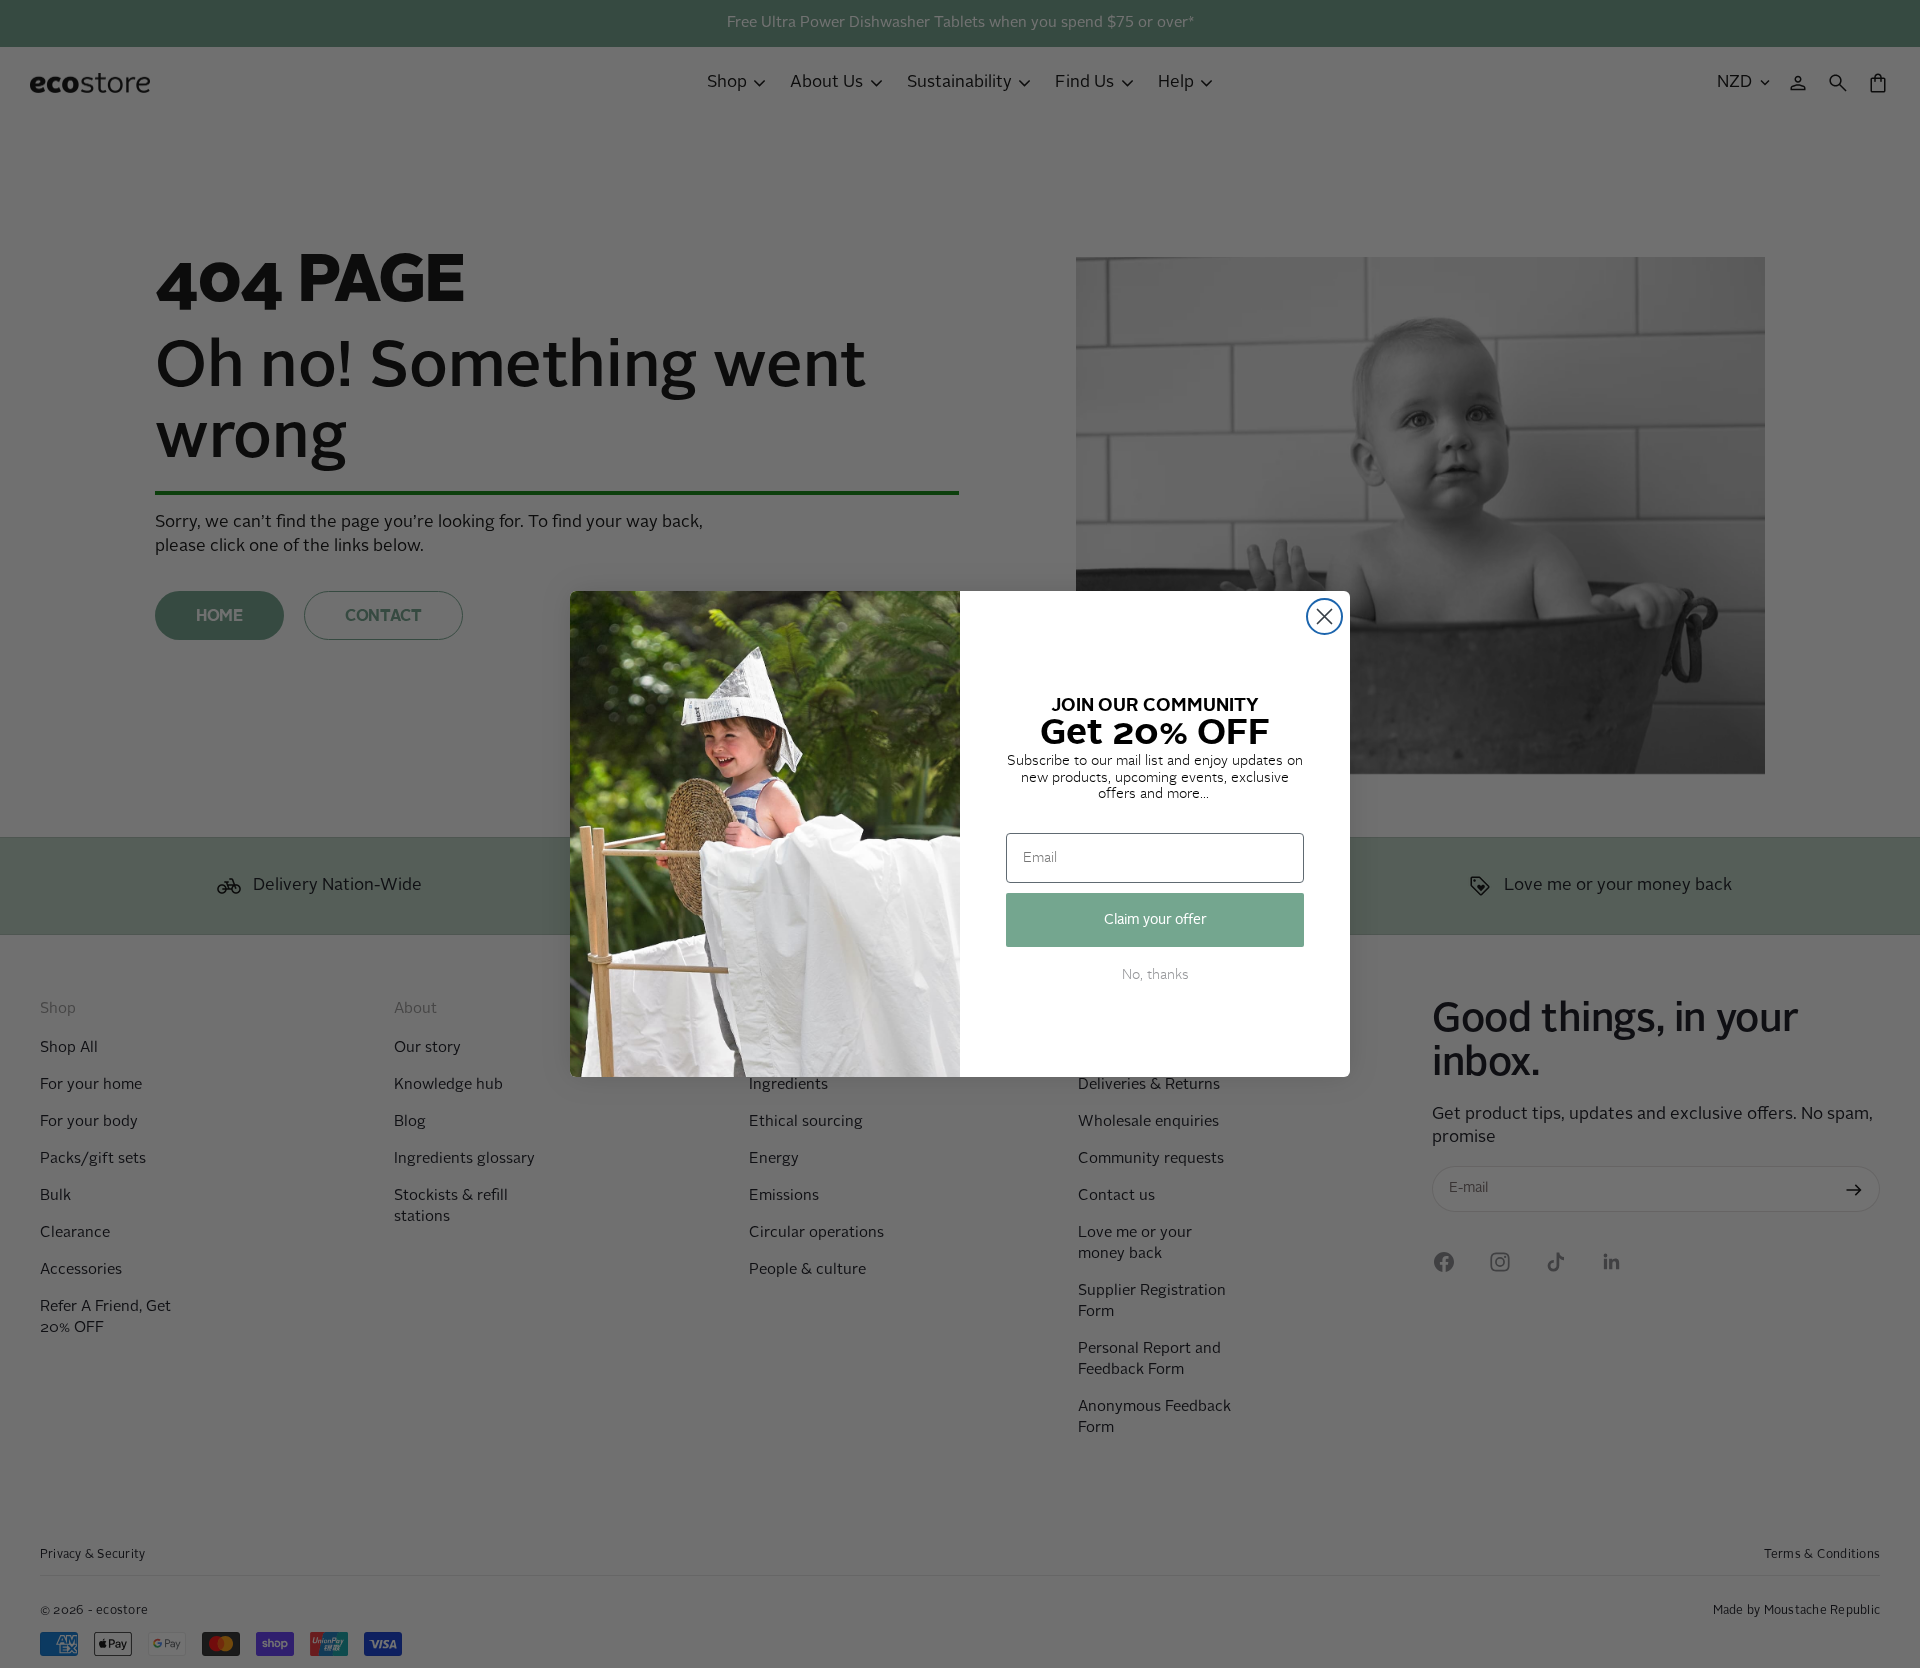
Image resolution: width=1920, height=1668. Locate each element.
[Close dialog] (1324, 616)
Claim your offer (1155, 920)
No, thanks (1155, 975)
